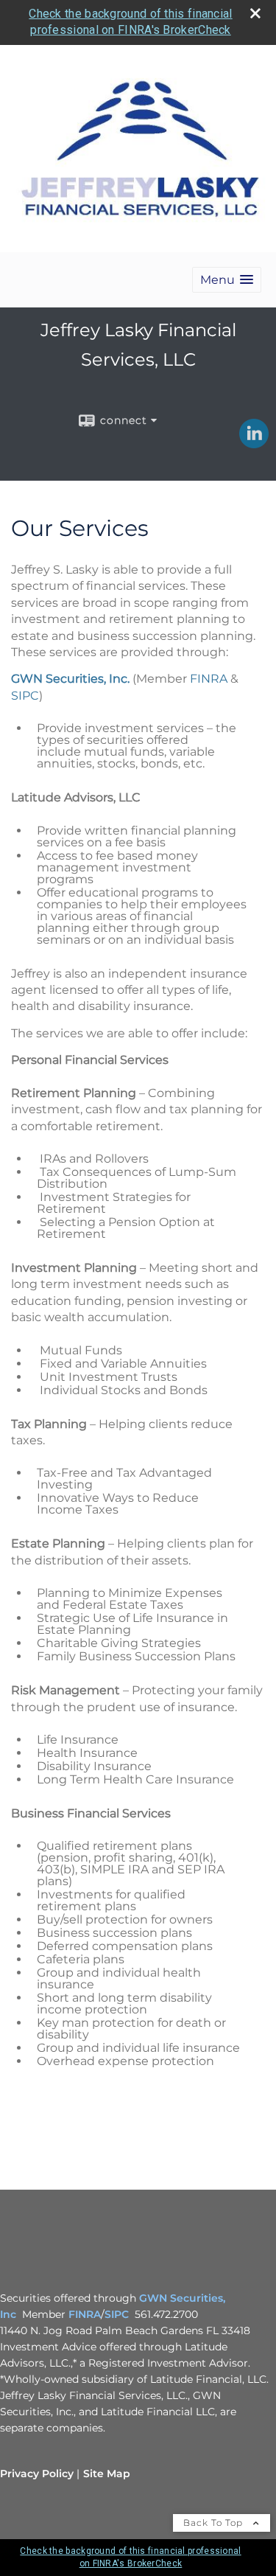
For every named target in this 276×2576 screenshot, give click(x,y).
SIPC (25, 696)
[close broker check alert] (255, 13)
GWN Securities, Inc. (70, 679)
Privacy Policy (37, 2474)
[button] (227, 280)
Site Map (107, 2474)
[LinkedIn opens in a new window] (254, 443)
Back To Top (215, 2523)
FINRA (209, 679)
